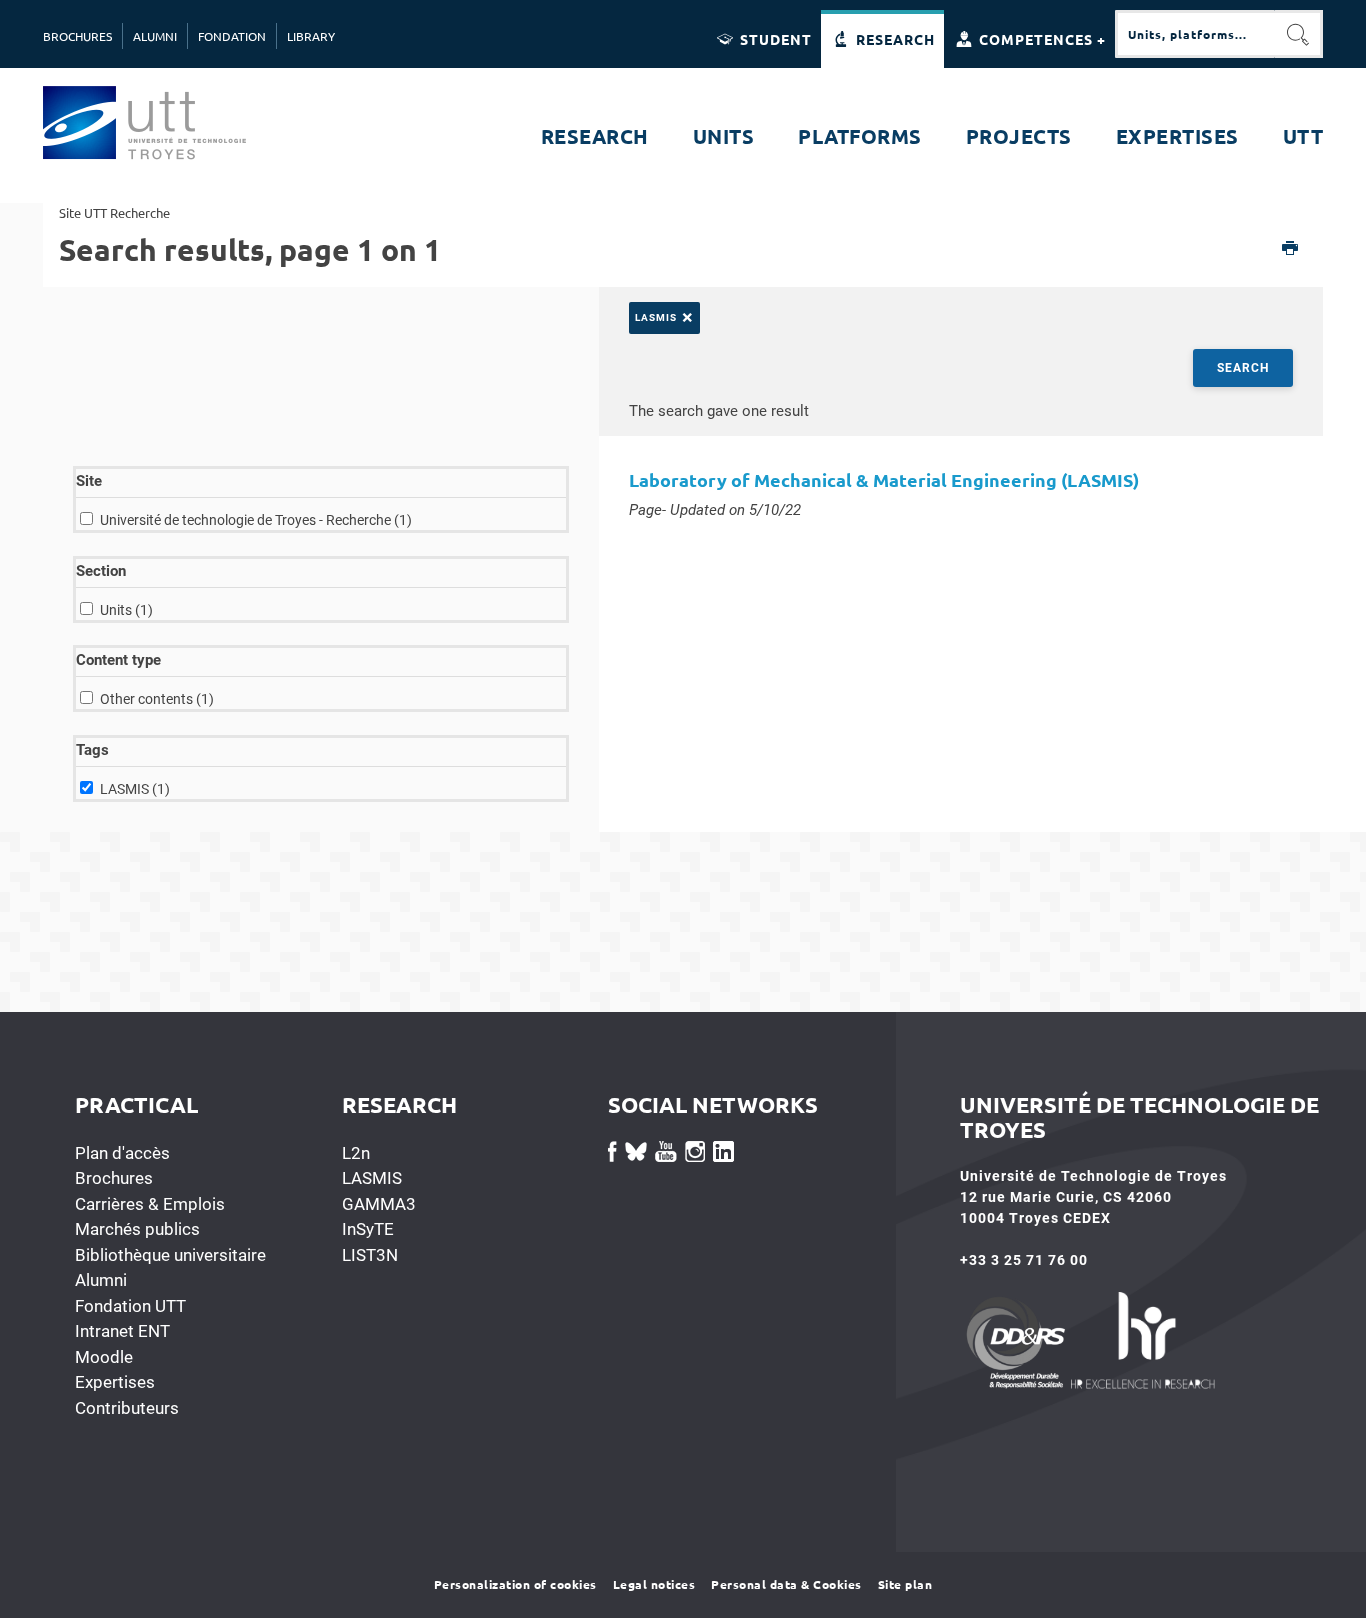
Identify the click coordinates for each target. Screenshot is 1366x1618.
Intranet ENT (122, 1331)
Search (1243, 368)
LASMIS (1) (135, 789)
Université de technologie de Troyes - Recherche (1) (256, 520)
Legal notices (654, 1584)
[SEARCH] (1299, 34)
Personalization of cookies (515, 1584)
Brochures (114, 1178)
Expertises (115, 1382)
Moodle (104, 1357)
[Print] (1290, 249)
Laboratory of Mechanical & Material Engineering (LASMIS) (884, 479)
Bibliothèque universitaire (170, 1255)
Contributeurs (127, 1408)
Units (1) (126, 610)
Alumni (101, 1280)
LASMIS (372, 1178)
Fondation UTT (130, 1306)
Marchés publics (137, 1229)
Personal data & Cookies (786, 1584)
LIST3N (370, 1255)
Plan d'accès (122, 1153)
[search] (1195, 34)
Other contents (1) (157, 699)
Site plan (905, 1584)
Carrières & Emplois (150, 1204)
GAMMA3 (379, 1204)
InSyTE (368, 1229)
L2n (356, 1153)
